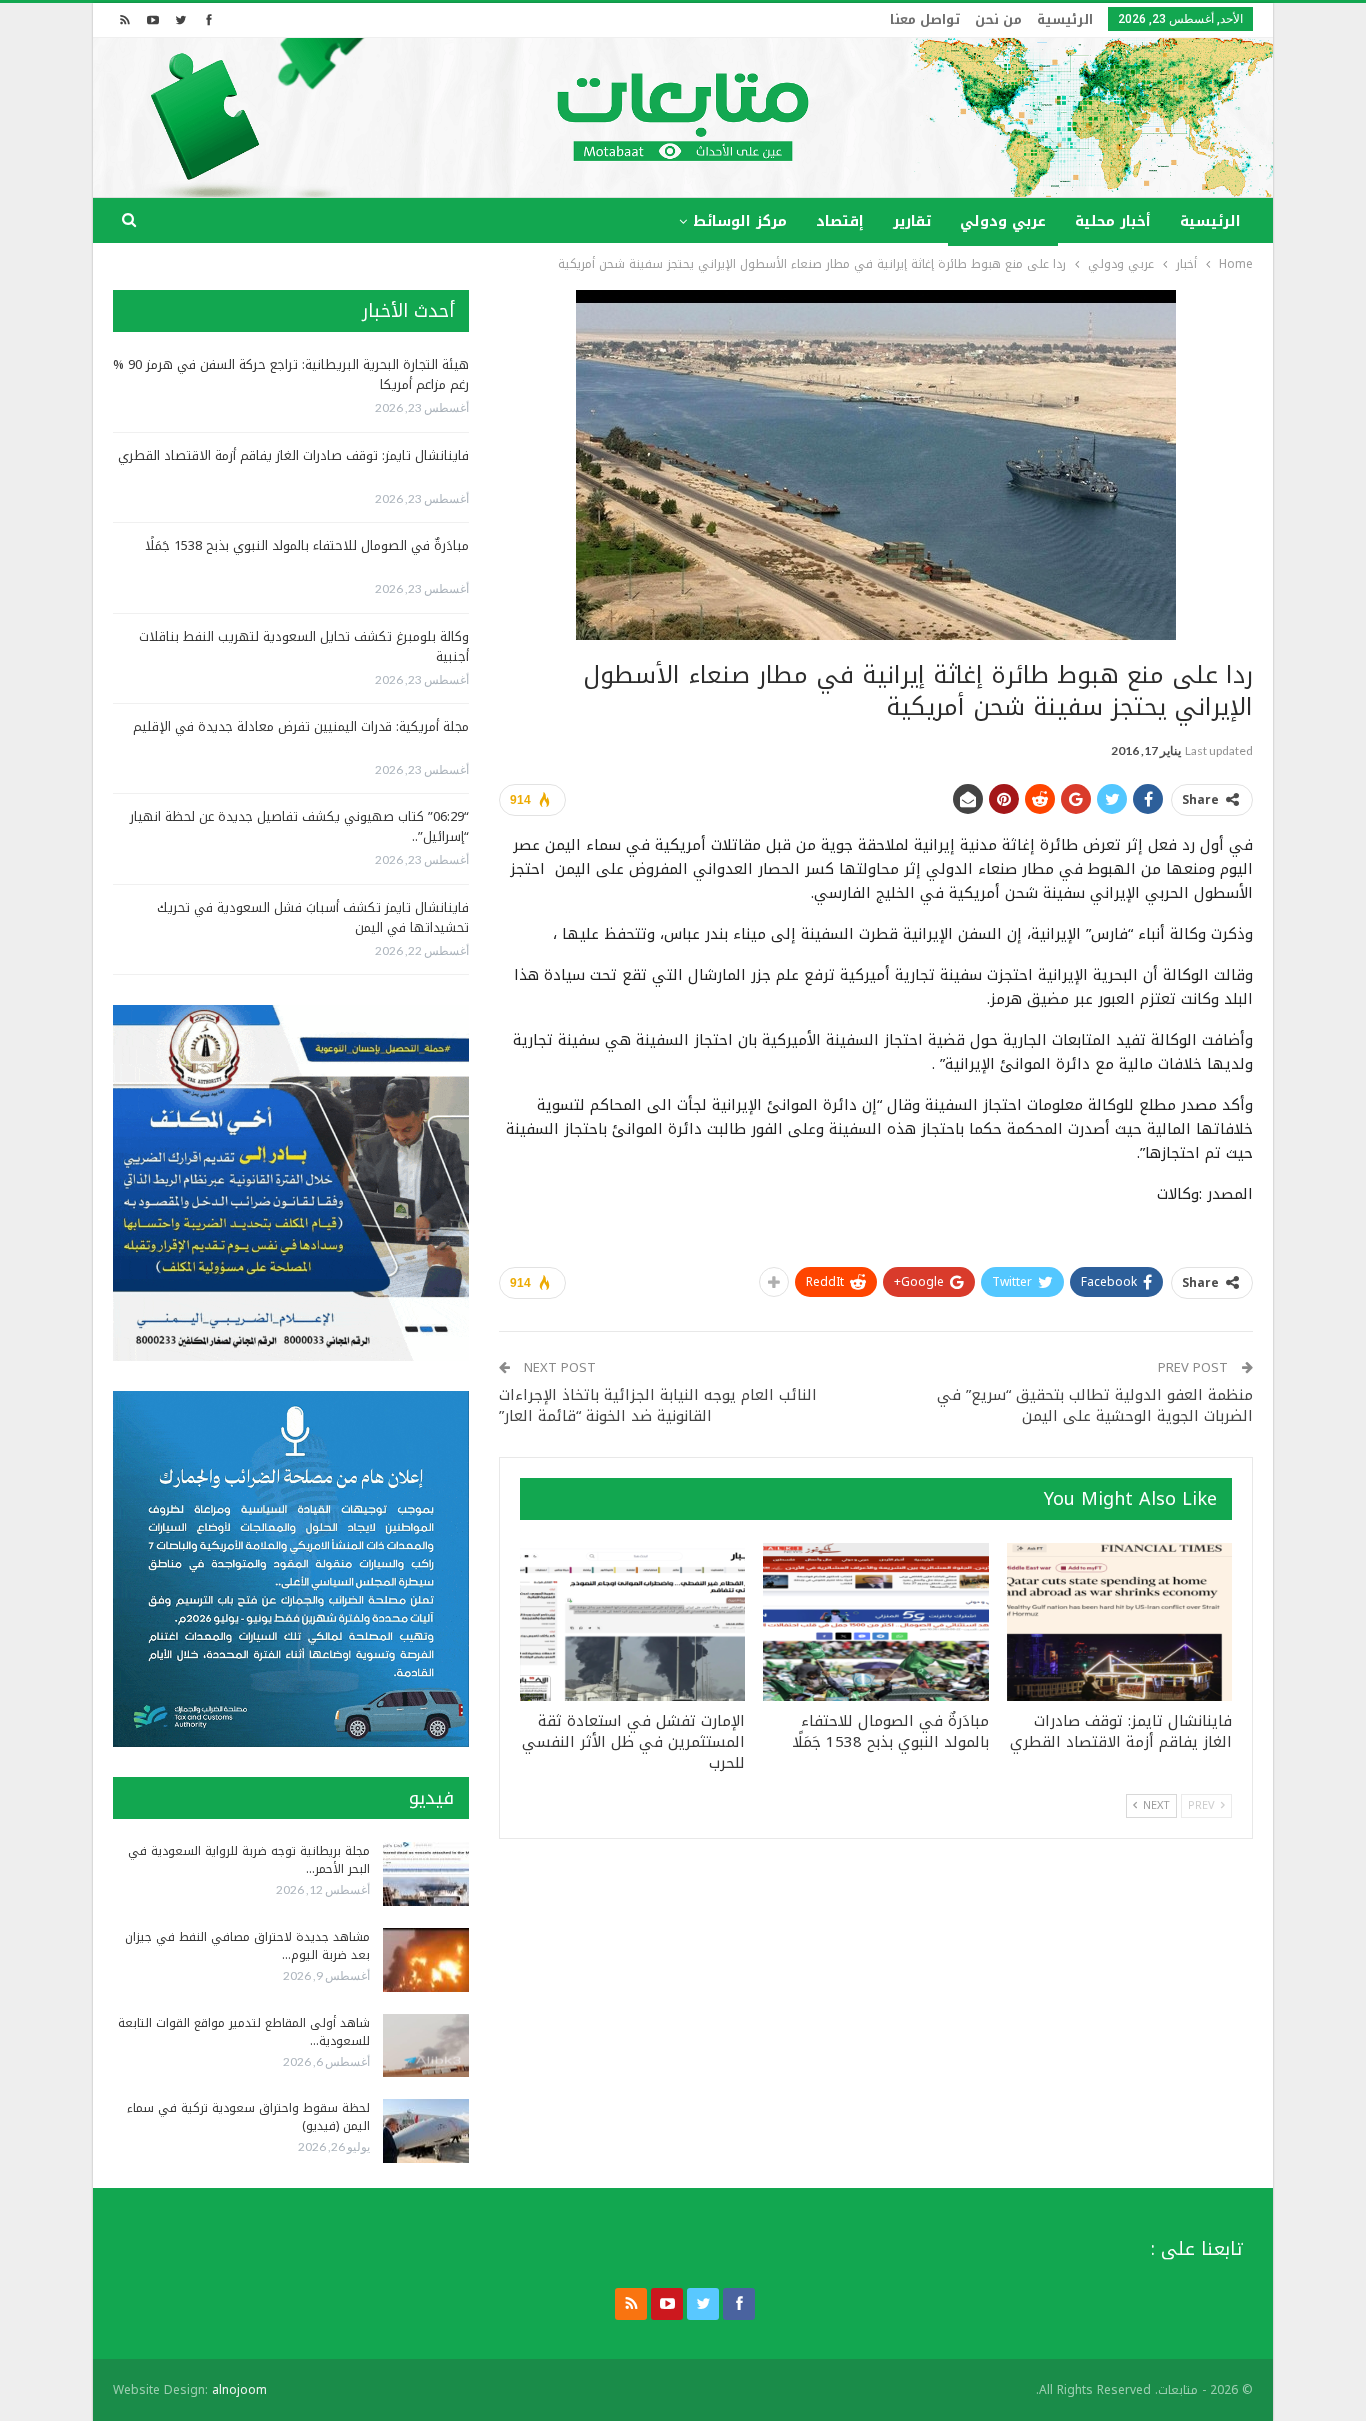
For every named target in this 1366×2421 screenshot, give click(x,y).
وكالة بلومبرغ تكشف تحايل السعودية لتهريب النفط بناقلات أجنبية (304, 646)
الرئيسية (1065, 19)
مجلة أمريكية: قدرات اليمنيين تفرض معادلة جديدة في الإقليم (301, 726)
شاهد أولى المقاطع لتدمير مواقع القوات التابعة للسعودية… (244, 2032)
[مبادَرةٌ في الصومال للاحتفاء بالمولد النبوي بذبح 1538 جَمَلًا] (875, 1622)
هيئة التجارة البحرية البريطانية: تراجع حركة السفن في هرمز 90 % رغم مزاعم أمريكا (291, 374)
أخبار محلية (1113, 221)
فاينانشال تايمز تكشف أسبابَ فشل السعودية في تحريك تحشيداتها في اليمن (313, 917)
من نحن (998, 19)
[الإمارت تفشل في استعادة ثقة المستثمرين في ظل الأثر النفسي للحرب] (632, 1622)
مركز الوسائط (740, 221)
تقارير (912, 221)
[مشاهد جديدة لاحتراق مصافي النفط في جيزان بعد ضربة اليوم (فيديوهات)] (426, 1960)
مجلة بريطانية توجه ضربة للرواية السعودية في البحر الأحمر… (249, 1860)
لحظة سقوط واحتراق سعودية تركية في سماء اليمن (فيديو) (248, 2117)
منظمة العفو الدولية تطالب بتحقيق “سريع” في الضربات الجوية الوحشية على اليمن (1095, 1405)
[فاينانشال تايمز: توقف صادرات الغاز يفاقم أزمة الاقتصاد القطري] (1119, 1622)
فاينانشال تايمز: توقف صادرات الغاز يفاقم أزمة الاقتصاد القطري (293, 455)
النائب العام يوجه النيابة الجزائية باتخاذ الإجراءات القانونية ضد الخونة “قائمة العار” (658, 1405)
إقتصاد (840, 221)
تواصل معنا (925, 19)
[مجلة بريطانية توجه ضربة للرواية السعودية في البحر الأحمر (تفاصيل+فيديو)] (426, 1874)
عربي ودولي (1003, 221)
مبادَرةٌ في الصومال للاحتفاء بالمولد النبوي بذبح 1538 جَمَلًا (307, 545)
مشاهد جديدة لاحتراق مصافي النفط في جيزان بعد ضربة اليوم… (247, 1946)
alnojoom (239, 2390)
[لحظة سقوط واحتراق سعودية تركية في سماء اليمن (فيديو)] (426, 2131)
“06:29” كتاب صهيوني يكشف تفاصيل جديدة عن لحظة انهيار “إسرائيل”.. (299, 826)
